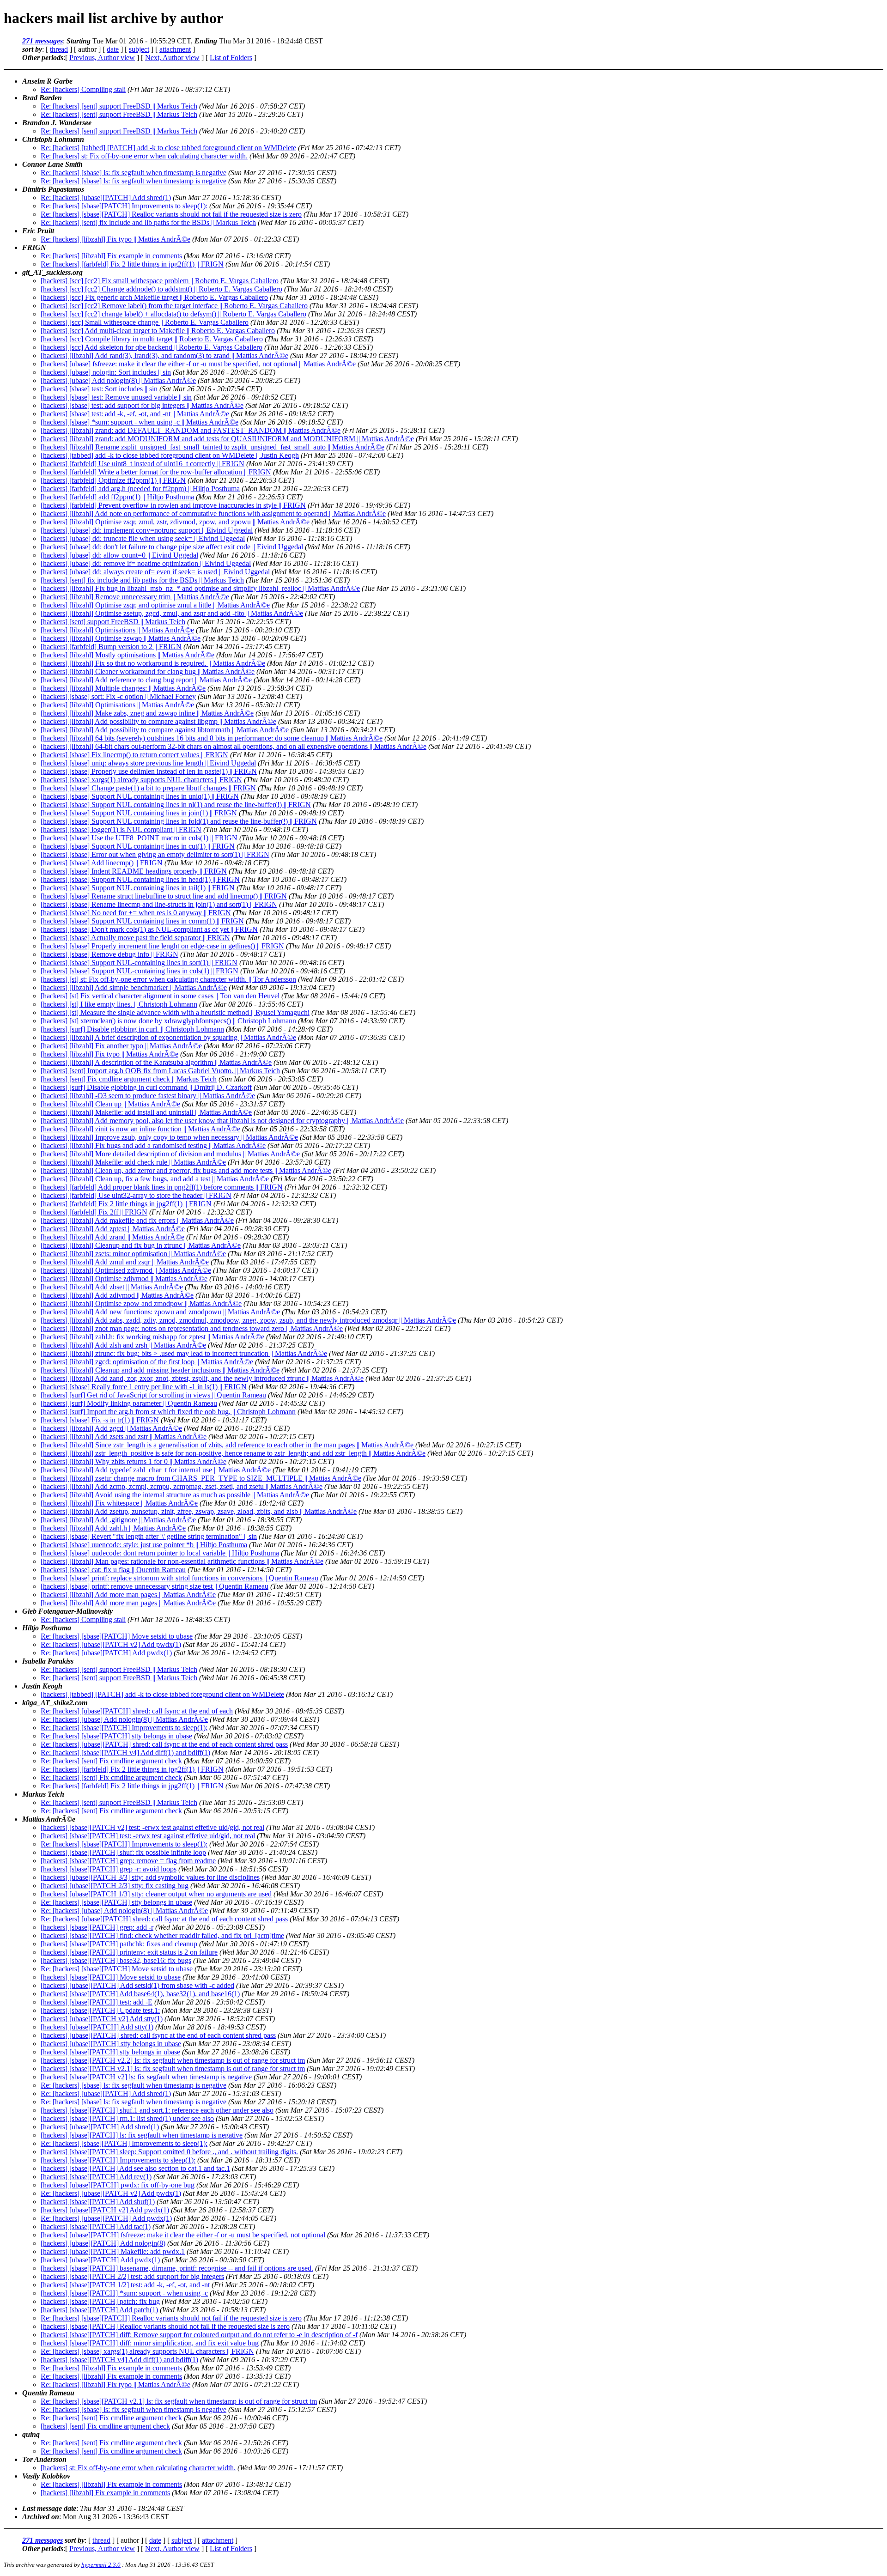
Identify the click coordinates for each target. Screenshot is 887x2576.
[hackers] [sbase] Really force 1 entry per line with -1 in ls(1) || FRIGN (144, 1387)
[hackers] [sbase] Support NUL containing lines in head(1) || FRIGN (140, 879)
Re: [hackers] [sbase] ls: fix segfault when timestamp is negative (134, 173)
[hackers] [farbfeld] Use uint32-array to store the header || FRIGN (136, 1195)
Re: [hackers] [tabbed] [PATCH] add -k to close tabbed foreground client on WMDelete (168, 148)
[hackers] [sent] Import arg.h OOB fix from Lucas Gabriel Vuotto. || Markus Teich (160, 1071)
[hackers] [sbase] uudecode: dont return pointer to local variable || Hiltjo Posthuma (160, 1553)
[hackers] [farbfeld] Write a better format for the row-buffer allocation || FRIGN (156, 472)
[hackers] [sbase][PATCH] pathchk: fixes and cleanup (119, 1944)
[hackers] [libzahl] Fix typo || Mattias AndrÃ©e (109, 1054)
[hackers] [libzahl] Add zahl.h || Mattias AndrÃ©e (113, 1528)
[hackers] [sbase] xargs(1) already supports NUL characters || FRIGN (141, 780)
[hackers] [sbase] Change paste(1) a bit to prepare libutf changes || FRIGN (148, 788)
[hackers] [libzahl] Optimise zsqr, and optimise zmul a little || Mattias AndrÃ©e (155, 605)
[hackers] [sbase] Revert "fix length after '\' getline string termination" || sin (149, 1536)
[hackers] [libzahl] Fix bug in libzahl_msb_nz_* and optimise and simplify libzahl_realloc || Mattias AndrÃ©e (200, 588)
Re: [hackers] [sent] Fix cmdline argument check (111, 1761)
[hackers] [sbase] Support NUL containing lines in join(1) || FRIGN (139, 813)
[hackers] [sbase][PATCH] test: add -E (97, 2002)
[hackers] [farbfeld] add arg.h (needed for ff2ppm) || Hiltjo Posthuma (140, 489)
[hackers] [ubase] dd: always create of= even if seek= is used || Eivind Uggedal (155, 572)
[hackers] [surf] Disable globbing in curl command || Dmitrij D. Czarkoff (146, 1087)
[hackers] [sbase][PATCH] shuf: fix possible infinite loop (123, 1852)
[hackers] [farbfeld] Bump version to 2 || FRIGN (111, 647)
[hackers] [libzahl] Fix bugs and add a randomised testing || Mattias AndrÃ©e (153, 1145)
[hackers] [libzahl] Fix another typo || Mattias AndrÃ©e (121, 1046)
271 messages (43, 41)
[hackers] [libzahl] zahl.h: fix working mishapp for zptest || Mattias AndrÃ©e (152, 1337)
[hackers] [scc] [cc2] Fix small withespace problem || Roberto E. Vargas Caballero (160, 281)
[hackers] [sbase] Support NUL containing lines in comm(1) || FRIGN (142, 921)
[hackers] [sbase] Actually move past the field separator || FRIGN (135, 938)
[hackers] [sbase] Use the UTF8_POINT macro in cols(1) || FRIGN (139, 838)
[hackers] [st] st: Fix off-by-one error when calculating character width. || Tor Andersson (168, 979)
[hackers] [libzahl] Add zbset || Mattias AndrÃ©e (112, 1287)
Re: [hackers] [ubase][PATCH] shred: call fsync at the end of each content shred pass (164, 1744)
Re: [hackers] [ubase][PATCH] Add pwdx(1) (106, 1653)
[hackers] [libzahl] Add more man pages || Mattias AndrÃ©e (128, 1595)
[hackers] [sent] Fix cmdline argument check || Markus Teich (129, 1079)
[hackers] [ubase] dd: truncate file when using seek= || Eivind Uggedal (143, 538)
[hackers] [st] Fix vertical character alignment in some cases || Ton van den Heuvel (160, 996)
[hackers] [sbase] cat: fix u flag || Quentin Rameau (113, 1570)
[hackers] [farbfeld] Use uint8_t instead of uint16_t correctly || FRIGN (143, 464)
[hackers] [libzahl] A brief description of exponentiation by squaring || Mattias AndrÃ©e (168, 1037)
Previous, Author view (102, 58)
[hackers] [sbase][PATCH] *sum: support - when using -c (124, 2293)
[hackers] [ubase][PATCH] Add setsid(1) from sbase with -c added (137, 1985)
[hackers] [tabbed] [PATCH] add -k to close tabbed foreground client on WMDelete (162, 1694)
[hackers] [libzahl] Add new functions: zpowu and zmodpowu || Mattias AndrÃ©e (160, 1312)
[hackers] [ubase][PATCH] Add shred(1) (100, 2127)
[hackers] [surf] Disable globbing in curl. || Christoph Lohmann (132, 1029)
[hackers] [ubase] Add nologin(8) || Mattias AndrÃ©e (118, 380)
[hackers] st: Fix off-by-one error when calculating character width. (138, 2468)
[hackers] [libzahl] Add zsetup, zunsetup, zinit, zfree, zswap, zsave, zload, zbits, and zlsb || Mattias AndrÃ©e (199, 1511)
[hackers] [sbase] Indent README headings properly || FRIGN (134, 871)
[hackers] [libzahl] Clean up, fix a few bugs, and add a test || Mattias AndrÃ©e (155, 1179)
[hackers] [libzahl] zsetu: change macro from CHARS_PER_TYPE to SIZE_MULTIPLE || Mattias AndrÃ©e (201, 1478)
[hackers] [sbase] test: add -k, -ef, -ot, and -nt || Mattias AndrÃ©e (135, 414)
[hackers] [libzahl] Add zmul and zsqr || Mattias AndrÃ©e (125, 1262)
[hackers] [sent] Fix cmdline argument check (105, 2426)
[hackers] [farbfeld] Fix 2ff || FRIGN (94, 1212)
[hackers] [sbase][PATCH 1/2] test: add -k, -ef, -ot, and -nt (125, 2285)
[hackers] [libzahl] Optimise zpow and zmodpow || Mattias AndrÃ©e (141, 1303)
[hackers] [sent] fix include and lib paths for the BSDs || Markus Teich (142, 580)
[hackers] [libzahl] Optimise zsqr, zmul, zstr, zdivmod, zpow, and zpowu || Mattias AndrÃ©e (175, 522)
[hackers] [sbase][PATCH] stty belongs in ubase (110, 2052)
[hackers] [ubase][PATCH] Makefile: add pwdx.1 (113, 2251)
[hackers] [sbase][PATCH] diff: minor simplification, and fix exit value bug (150, 2343)
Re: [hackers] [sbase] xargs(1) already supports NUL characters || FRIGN (147, 2351)
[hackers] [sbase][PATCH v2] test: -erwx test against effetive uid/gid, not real (152, 1827)
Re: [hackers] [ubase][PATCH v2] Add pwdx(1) (111, 1644)
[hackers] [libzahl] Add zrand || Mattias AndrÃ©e (112, 1237)
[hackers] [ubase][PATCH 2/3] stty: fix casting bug (115, 1886)
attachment (175, 49)
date (113, 49)
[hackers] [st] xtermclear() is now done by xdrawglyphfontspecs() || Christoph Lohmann (168, 1021)
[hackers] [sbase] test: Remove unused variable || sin (116, 397)
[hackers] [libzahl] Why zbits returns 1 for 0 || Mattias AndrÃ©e (134, 1461)
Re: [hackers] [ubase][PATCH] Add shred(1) (106, 197)
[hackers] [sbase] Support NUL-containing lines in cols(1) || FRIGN (140, 971)
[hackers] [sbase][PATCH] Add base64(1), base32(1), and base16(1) (140, 1994)
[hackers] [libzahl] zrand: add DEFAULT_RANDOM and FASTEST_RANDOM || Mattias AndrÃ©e (191, 430)
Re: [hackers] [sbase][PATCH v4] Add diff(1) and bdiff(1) (125, 1753)
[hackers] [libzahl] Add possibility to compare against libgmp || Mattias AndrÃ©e (158, 721)
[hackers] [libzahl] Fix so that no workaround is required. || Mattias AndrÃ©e (153, 663)
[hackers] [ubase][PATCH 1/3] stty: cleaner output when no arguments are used (156, 1894)
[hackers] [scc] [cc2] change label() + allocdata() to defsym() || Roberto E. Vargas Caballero (173, 314)
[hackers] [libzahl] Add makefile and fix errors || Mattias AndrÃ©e (137, 1220)
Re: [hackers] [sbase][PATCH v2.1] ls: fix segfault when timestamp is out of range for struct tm (179, 2401)
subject (139, 49)
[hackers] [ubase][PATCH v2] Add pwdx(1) (105, 2210)
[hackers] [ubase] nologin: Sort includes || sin (106, 372)
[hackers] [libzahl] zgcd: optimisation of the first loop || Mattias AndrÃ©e (147, 1362)
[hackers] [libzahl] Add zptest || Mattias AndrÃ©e (113, 1229)
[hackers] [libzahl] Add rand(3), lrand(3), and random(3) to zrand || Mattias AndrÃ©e (164, 355)
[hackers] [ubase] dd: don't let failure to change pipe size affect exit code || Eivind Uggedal (172, 547)
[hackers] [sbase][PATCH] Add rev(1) (96, 2177)
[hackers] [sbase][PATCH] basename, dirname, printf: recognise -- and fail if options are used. (177, 2268)
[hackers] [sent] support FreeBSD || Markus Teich (113, 622)
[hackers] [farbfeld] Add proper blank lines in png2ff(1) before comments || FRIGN (162, 1187)
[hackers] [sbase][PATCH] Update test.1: (100, 2010)
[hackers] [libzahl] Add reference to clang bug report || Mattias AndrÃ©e (146, 680)
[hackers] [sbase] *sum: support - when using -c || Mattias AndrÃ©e (140, 422)
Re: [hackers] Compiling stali (83, 89)
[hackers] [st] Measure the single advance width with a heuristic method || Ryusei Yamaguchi (175, 1012)
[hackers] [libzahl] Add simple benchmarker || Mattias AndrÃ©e (134, 987)
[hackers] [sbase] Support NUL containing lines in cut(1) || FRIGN (138, 846)
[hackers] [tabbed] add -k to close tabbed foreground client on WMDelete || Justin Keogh (170, 455)
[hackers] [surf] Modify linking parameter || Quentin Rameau (129, 1403)
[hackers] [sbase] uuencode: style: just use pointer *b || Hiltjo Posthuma (144, 1545)
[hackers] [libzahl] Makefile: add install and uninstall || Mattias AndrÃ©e (146, 1112)
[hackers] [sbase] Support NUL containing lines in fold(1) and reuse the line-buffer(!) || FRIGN (179, 821)
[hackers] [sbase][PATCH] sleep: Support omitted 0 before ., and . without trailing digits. (169, 2152)
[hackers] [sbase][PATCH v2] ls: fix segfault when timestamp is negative (146, 2077)
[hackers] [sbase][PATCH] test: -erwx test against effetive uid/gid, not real (148, 1836)
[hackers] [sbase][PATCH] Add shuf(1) (98, 2202)
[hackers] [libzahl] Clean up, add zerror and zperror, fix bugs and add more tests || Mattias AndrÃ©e (186, 1170)
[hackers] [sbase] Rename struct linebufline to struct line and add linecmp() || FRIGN (164, 896)
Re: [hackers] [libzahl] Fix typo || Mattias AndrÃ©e (115, 239)
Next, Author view (172, 58)
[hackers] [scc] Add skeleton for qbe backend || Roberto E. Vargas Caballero (152, 347)
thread (59, 49)
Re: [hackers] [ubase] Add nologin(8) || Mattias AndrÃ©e (124, 1719)
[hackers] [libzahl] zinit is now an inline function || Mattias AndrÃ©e (140, 1129)
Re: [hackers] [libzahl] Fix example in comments (111, 256)
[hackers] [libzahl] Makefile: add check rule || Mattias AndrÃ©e (133, 1162)
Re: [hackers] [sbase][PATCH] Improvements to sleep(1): (124, 206)
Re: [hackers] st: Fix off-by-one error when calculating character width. (144, 156)
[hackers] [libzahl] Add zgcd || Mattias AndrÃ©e (111, 1428)
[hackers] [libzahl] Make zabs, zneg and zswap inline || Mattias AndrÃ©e (147, 713)
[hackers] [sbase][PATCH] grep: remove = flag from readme (128, 1861)
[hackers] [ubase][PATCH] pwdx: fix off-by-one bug (118, 2185)
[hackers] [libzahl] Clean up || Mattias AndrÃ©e (110, 1104)
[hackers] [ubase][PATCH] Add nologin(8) (103, 2243)
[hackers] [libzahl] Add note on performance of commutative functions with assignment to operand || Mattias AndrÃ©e (213, 513)
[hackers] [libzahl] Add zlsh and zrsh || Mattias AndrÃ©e (123, 1345)
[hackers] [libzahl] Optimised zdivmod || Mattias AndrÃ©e (126, 1270)
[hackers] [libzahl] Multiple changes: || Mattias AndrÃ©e (123, 688)
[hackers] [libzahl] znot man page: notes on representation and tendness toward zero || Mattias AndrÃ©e (192, 1328)
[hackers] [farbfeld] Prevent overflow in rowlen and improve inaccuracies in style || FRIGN (173, 505)
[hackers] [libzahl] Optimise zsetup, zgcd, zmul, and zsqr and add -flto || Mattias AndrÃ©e (172, 613)
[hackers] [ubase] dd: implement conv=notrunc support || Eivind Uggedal (147, 530)
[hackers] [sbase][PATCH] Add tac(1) (96, 2227)
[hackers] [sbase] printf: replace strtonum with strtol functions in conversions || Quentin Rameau (179, 1578)
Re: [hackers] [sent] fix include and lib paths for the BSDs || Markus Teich (148, 222)
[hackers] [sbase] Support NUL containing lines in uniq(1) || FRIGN (140, 796)
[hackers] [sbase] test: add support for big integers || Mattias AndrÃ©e (142, 405)
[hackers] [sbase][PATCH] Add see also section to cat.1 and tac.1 (135, 2168)
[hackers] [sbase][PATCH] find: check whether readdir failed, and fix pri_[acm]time (162, 1935)
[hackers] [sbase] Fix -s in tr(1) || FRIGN (100, 1420)
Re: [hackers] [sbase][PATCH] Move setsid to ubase (117, 1636)
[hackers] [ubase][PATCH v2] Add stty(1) (102, 2019)
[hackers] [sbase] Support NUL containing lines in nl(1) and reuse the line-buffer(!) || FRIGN (176, 805)
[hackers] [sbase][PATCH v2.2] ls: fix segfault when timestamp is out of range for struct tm (173, 2060)
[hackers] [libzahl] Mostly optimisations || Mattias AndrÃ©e (128, 655)
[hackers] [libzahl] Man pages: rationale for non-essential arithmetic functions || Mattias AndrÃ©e (182, 1561)
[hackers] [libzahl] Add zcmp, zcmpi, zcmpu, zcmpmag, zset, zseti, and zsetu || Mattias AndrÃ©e (182, 1486)
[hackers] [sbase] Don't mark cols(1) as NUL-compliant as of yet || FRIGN (149, 929)
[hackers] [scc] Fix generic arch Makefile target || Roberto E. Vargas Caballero (154, 297)
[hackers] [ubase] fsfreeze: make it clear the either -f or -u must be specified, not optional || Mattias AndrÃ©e (198, 364)
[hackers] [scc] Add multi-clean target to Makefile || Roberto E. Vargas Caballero (158, 331)
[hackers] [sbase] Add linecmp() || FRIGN (102, 863)
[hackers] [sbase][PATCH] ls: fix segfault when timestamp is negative (142, 2135)
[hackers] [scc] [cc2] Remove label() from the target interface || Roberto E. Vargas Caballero (174, 306)
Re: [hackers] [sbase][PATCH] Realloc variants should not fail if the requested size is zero (171, 214)
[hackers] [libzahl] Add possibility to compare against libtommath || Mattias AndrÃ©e (165, 730)
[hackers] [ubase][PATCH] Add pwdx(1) (100, 2260)
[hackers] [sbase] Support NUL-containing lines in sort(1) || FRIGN (139, 963)
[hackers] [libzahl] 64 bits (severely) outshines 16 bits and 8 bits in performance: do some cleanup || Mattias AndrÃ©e (212, 738)
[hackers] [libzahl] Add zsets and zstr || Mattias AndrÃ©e (124, 1437)
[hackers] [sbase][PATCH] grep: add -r (97, 1927)
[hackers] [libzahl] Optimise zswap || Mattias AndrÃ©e (121, 638)
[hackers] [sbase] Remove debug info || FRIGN (109, 954)
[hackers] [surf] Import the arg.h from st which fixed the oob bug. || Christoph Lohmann (168, 1412)
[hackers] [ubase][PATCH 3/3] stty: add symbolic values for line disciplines (150, 1877)
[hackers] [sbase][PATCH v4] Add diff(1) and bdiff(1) (119, 2360)
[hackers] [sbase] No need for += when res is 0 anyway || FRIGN (136, 913)
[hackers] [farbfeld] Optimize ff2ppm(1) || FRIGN (113, 480)
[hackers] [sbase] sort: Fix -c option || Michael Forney (118, 696)
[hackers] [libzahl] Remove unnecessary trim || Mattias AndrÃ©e (135, 597)
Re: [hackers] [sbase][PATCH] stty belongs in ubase (116, 1736)
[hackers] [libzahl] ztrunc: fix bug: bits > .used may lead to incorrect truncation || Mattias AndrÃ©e (184, 1353)
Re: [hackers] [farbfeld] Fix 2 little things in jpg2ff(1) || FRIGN (132, 264)
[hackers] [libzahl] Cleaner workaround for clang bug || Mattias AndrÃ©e (148, 671)
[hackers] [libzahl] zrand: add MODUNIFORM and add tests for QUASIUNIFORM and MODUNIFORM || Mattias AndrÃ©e (227, 439)
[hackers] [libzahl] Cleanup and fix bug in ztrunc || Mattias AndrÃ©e (141, 1245)
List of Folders (231, 58)
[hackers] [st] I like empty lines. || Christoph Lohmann (119, 1004)
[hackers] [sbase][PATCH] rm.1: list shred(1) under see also (127, 2118)
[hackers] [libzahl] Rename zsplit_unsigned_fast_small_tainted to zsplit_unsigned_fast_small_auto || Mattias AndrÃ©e (213, 447)
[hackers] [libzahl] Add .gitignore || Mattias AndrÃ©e (118, 1520)
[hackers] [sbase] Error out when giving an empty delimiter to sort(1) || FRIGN (155, 854)
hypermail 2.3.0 (101, 2565)
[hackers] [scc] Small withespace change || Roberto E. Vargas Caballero (145, 322)
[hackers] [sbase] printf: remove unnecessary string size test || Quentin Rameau (155, 1586)
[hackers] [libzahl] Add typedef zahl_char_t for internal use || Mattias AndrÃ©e (156, 1470)
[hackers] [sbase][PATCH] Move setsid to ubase (111, 1977)
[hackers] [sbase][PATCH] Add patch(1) (99, 2310)
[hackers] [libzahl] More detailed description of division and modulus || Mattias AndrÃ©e (170, 1154)
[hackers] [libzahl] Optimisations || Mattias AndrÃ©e (117, 630)
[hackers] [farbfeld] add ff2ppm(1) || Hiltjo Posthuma (117, 497)
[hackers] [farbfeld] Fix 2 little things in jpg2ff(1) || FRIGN (126, 1204)
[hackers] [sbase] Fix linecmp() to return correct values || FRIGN (134, 755)
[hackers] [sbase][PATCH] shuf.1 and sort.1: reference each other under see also (157, 2110)
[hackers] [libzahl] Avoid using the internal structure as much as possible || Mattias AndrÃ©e (175, 1495)
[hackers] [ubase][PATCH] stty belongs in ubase (111, 2044)
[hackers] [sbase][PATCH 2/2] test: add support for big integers (132, 2276)
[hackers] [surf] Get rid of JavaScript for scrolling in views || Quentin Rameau (153, 1395)
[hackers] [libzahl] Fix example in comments (105, 2493)
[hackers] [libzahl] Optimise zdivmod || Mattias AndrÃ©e (124, 1279)
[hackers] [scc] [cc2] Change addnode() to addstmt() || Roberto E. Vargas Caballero (161, 289)
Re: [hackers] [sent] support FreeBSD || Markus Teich (119, 106)
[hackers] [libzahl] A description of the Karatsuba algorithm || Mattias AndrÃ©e (156, 1062)
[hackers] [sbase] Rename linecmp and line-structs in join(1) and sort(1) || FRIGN (159, 904)
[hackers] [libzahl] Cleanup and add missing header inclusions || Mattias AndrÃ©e (160, 1370)
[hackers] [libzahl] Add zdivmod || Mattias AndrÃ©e (117, 1295)
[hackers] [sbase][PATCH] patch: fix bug (100, 2301)
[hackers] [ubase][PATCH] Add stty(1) (97, 2027)
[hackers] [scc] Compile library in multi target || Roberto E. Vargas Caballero (152, 339)
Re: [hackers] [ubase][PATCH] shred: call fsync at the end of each (137, 1711)
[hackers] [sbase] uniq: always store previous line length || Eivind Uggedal (148, 763)
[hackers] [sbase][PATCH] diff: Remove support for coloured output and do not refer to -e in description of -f (199, 2335)
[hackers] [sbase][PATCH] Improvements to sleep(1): (118, 2160)
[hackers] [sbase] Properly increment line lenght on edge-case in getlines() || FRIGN (162, 946)
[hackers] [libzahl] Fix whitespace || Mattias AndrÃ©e (119, 1503)
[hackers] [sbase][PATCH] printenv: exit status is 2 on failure (129, 1952)
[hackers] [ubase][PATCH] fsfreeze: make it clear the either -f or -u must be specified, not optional (183, 2235)
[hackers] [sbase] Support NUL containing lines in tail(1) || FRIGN (138, 888)
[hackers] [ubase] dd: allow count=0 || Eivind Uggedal (119, 555)
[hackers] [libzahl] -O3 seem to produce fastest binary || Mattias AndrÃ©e (148, 1096)
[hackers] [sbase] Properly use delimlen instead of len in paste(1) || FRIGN (149, 771)
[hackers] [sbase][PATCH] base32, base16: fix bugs (116, 1960)
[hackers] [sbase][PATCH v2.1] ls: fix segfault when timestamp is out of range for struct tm (173, 2069)
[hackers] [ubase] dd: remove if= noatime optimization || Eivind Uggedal (146, 563)
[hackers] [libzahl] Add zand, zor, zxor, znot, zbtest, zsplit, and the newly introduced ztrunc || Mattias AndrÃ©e (202, 1378)
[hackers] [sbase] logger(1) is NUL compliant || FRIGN (121, 829)
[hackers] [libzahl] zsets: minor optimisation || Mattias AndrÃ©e (133, 1254)
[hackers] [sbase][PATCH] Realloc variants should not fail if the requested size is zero (165, 2326)
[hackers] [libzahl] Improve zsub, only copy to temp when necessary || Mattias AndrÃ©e (169, 1137)
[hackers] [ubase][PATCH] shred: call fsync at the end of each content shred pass (158, 2035)
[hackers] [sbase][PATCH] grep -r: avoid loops (109, 1869)
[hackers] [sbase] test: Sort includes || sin (99, 389)
